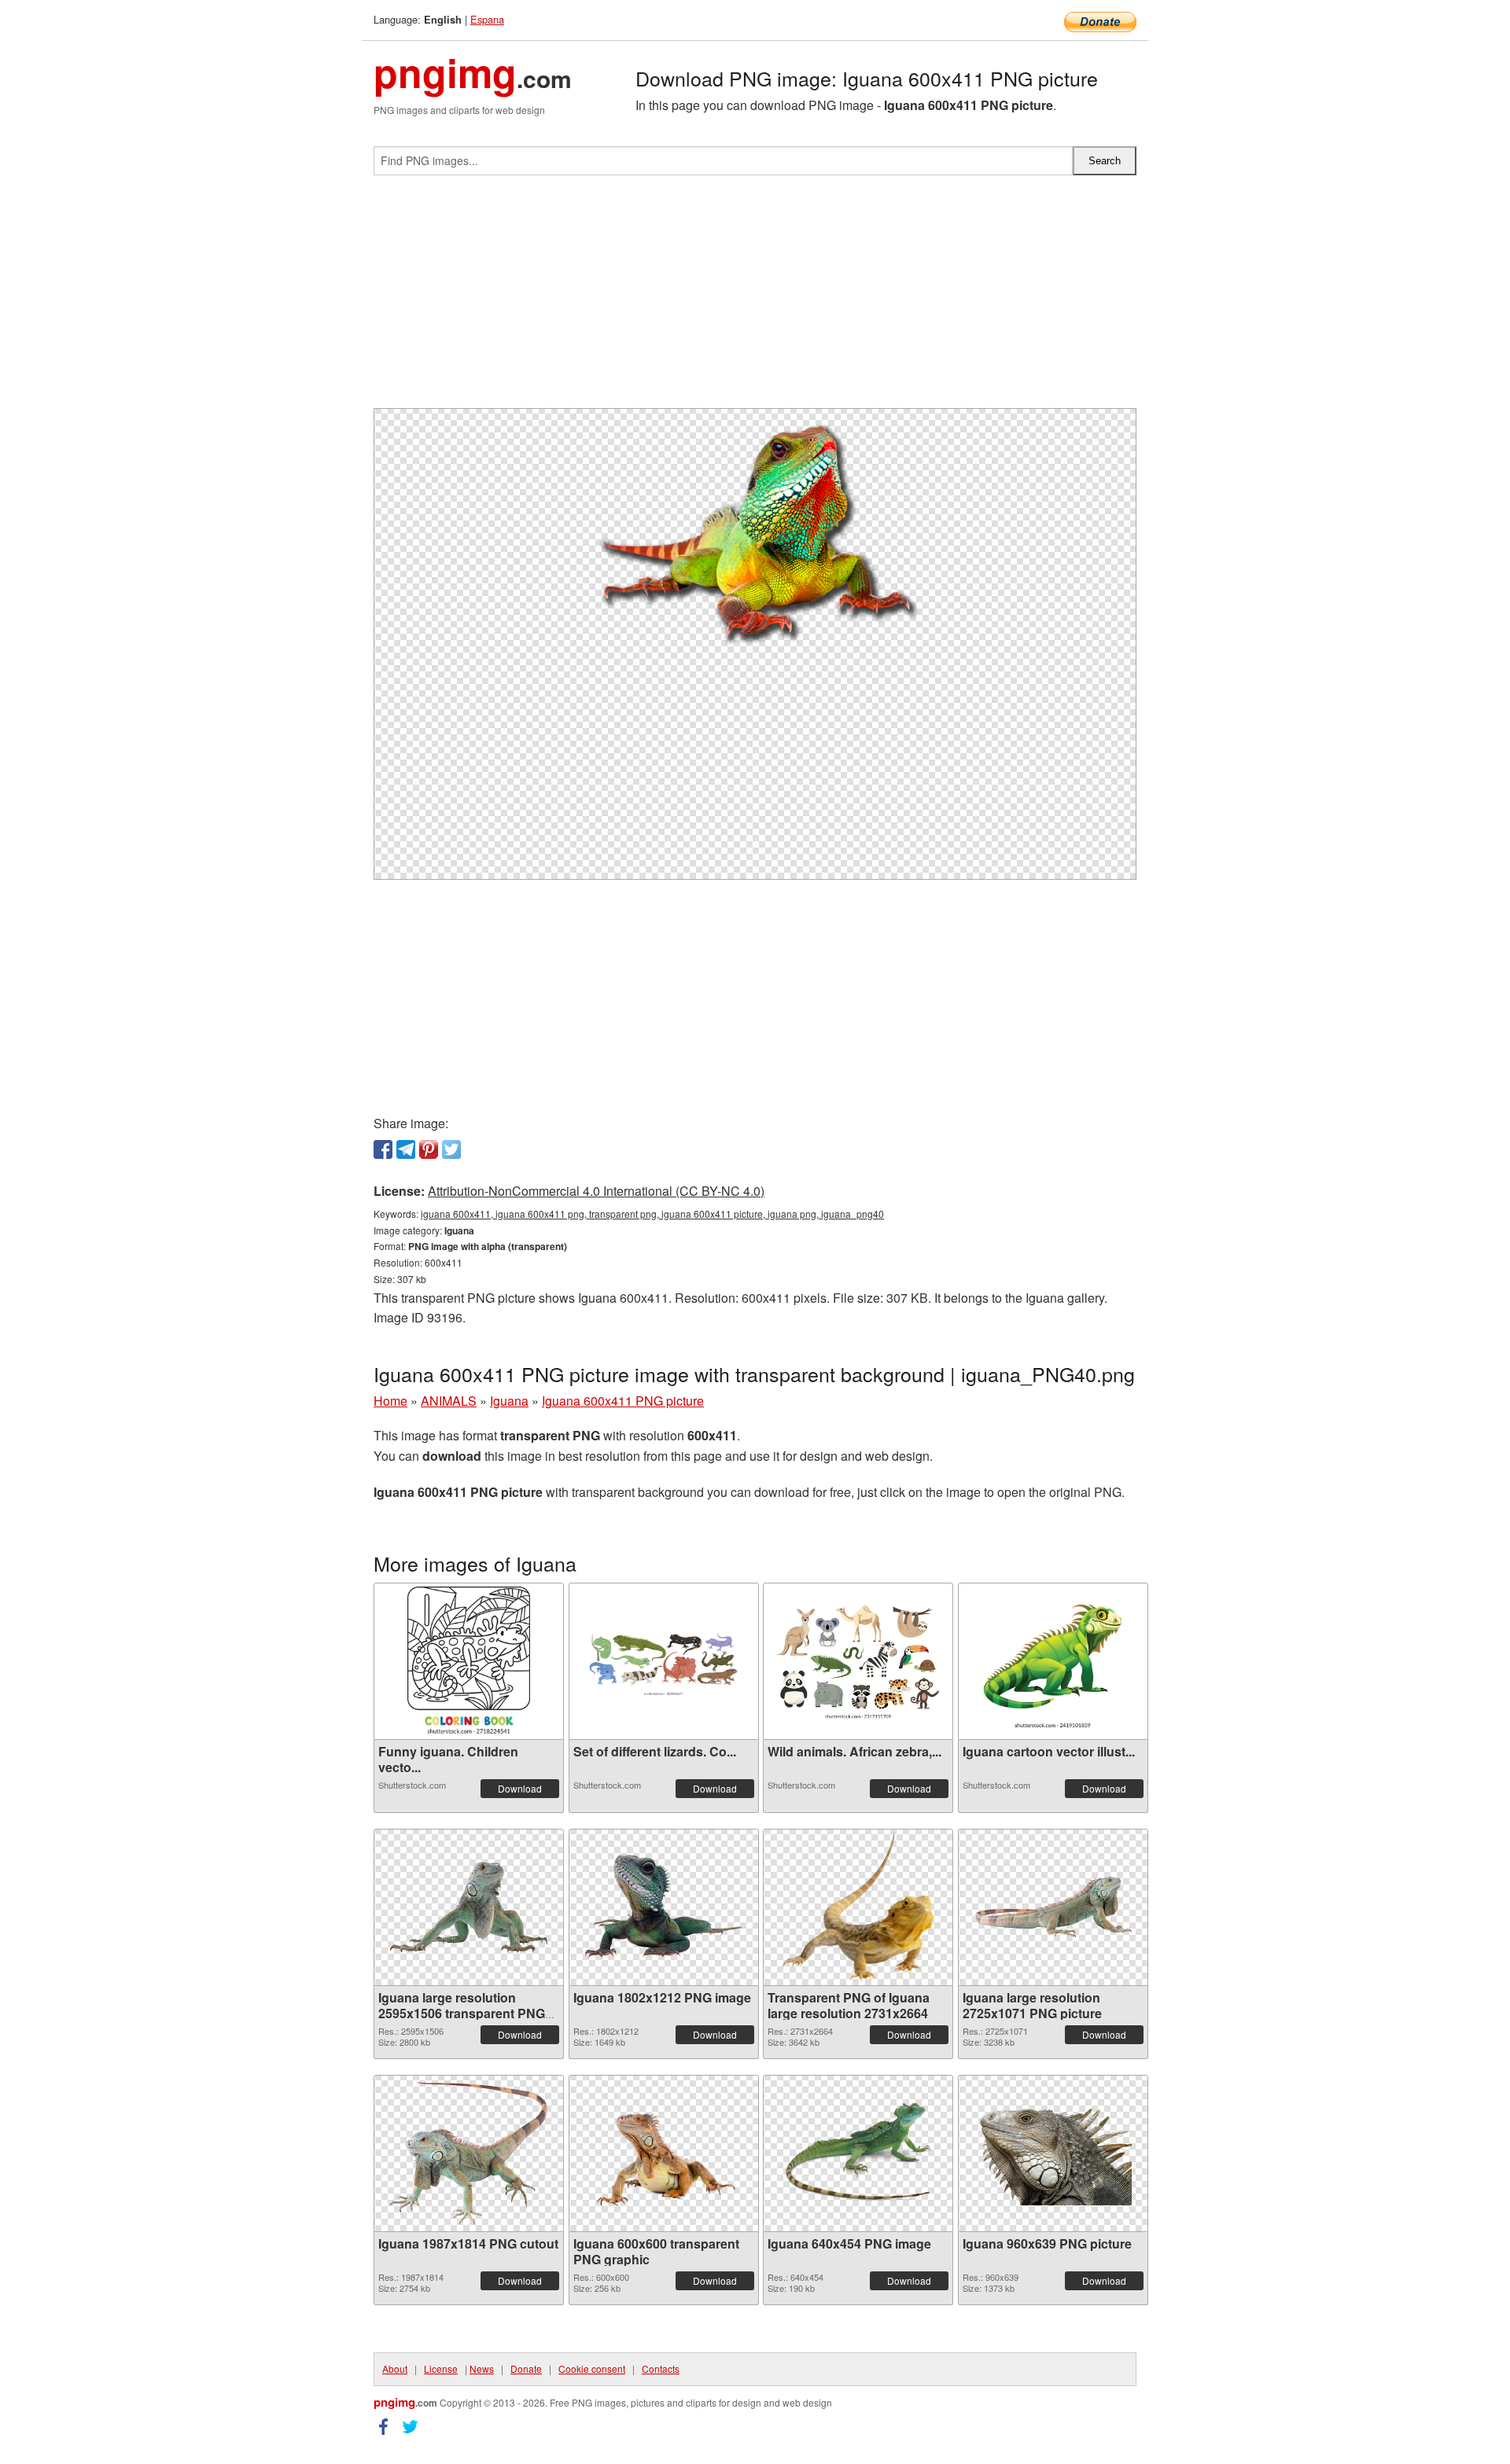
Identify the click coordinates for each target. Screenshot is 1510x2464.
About (395, 2368)
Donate (526, 2368)
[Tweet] (451, 1149)
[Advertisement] (755, 298)
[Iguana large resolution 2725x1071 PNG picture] (1053, 1907)
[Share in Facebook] (383, 1149)
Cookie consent (592, 2368)
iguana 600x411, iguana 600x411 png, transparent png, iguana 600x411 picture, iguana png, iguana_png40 (652, 1214)
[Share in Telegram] (406, 1149)
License (441, 2368)
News (482, 2368)
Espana (487, 19)
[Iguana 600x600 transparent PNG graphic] (664, 2153)
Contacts (661, 2368)
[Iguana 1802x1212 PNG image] (664, 1907)
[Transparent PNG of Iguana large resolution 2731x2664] (858, 1907)
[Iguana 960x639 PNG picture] (1053, 2153)
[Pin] (429, 1149)
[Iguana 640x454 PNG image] (858, 2153)
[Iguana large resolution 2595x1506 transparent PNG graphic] (469, 1907)
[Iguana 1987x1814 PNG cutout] (469, 2153)
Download (520, 1788)
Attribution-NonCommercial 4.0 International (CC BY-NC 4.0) (596, 1191)
